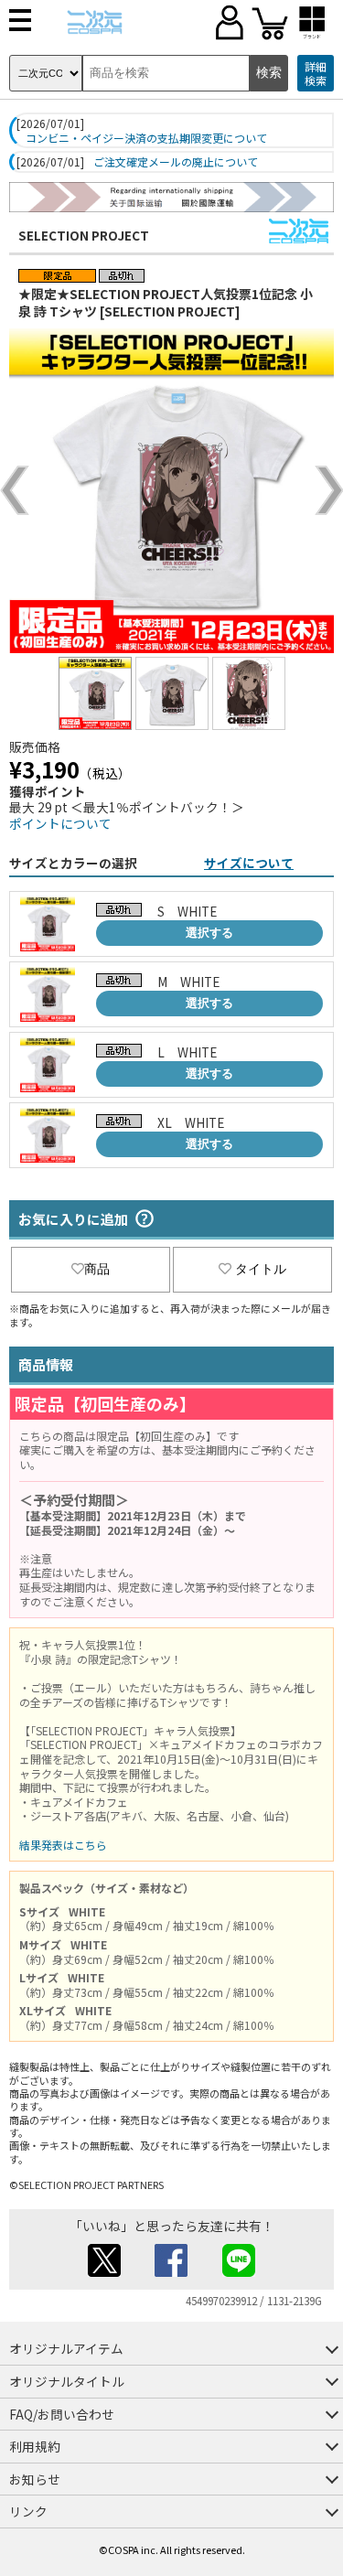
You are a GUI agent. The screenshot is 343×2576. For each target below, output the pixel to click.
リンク (28, 2511)
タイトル (261, 1269)
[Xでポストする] (104, 2271)
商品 (97, 1269)
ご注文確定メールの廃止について (176, 162)
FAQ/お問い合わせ (62, 2414)
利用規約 (35, 2446)
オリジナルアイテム (66, 2348)
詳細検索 (316, 74)
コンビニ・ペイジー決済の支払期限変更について (146, 138)
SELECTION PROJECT (84, 235)
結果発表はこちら (63, 1845)
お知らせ (35, 2479)
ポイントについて (60, 823)
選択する (209, 933)
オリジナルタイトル (67, 2381)
